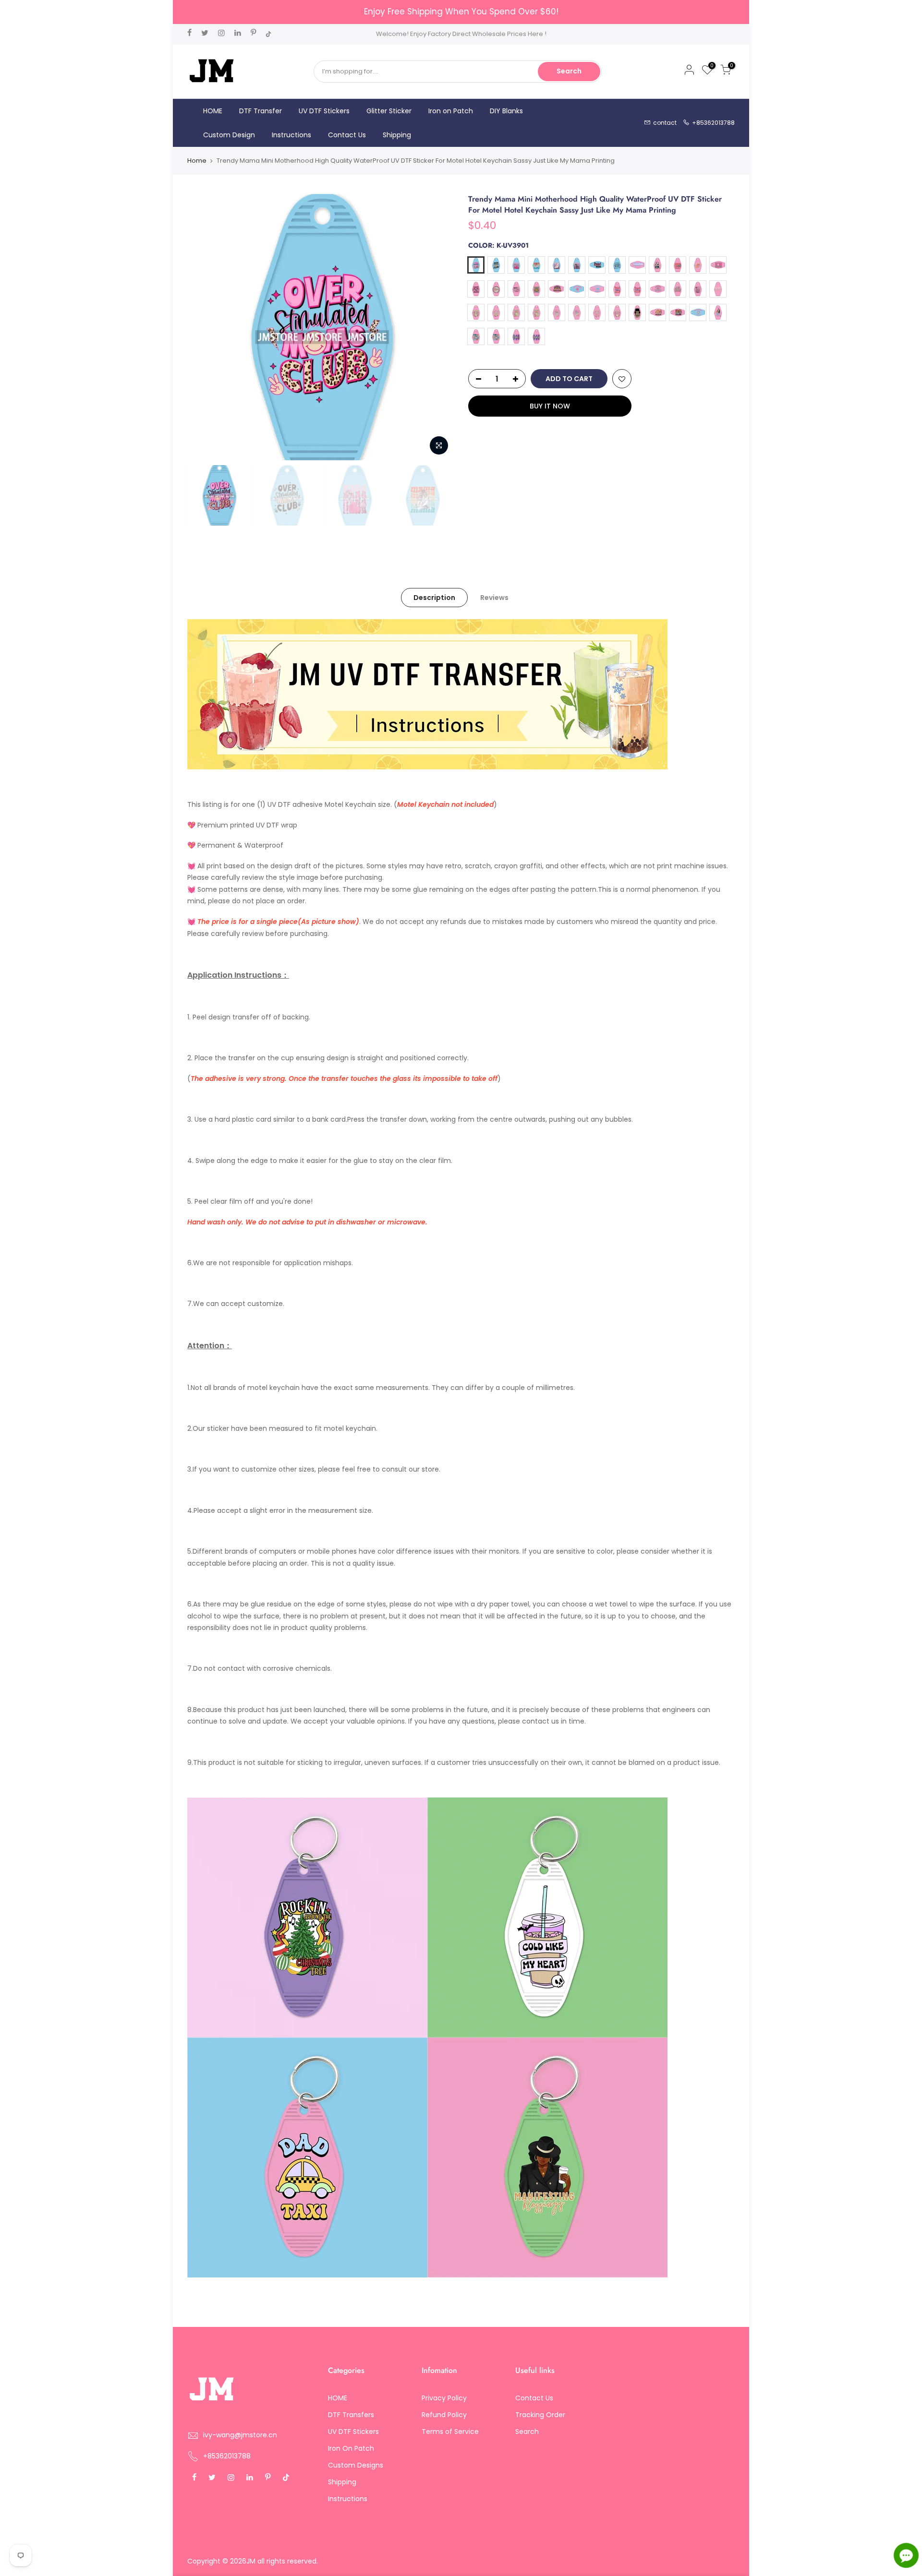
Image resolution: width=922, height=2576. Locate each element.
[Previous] (204, 327)
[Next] (437, 327)
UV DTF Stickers (324, 111)
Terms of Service (450, 2432)
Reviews (494, 598)
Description (434, 598)
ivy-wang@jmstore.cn (240, 2435)
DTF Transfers (351, 2415)
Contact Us (347, 135)
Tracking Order (540, 2415)
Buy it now (550, 406)
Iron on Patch (451, 111)
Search (569, 71)
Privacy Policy (444, 2398)
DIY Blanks (506, 111)
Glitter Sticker (389, 111)
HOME (213, 111)
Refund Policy (444, 2415)
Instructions (291, 135)
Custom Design (229, 135)
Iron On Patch (351, 2448)
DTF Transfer (261, 111)
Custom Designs (356, 2465)
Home (197, 161)
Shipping (397, 135)
